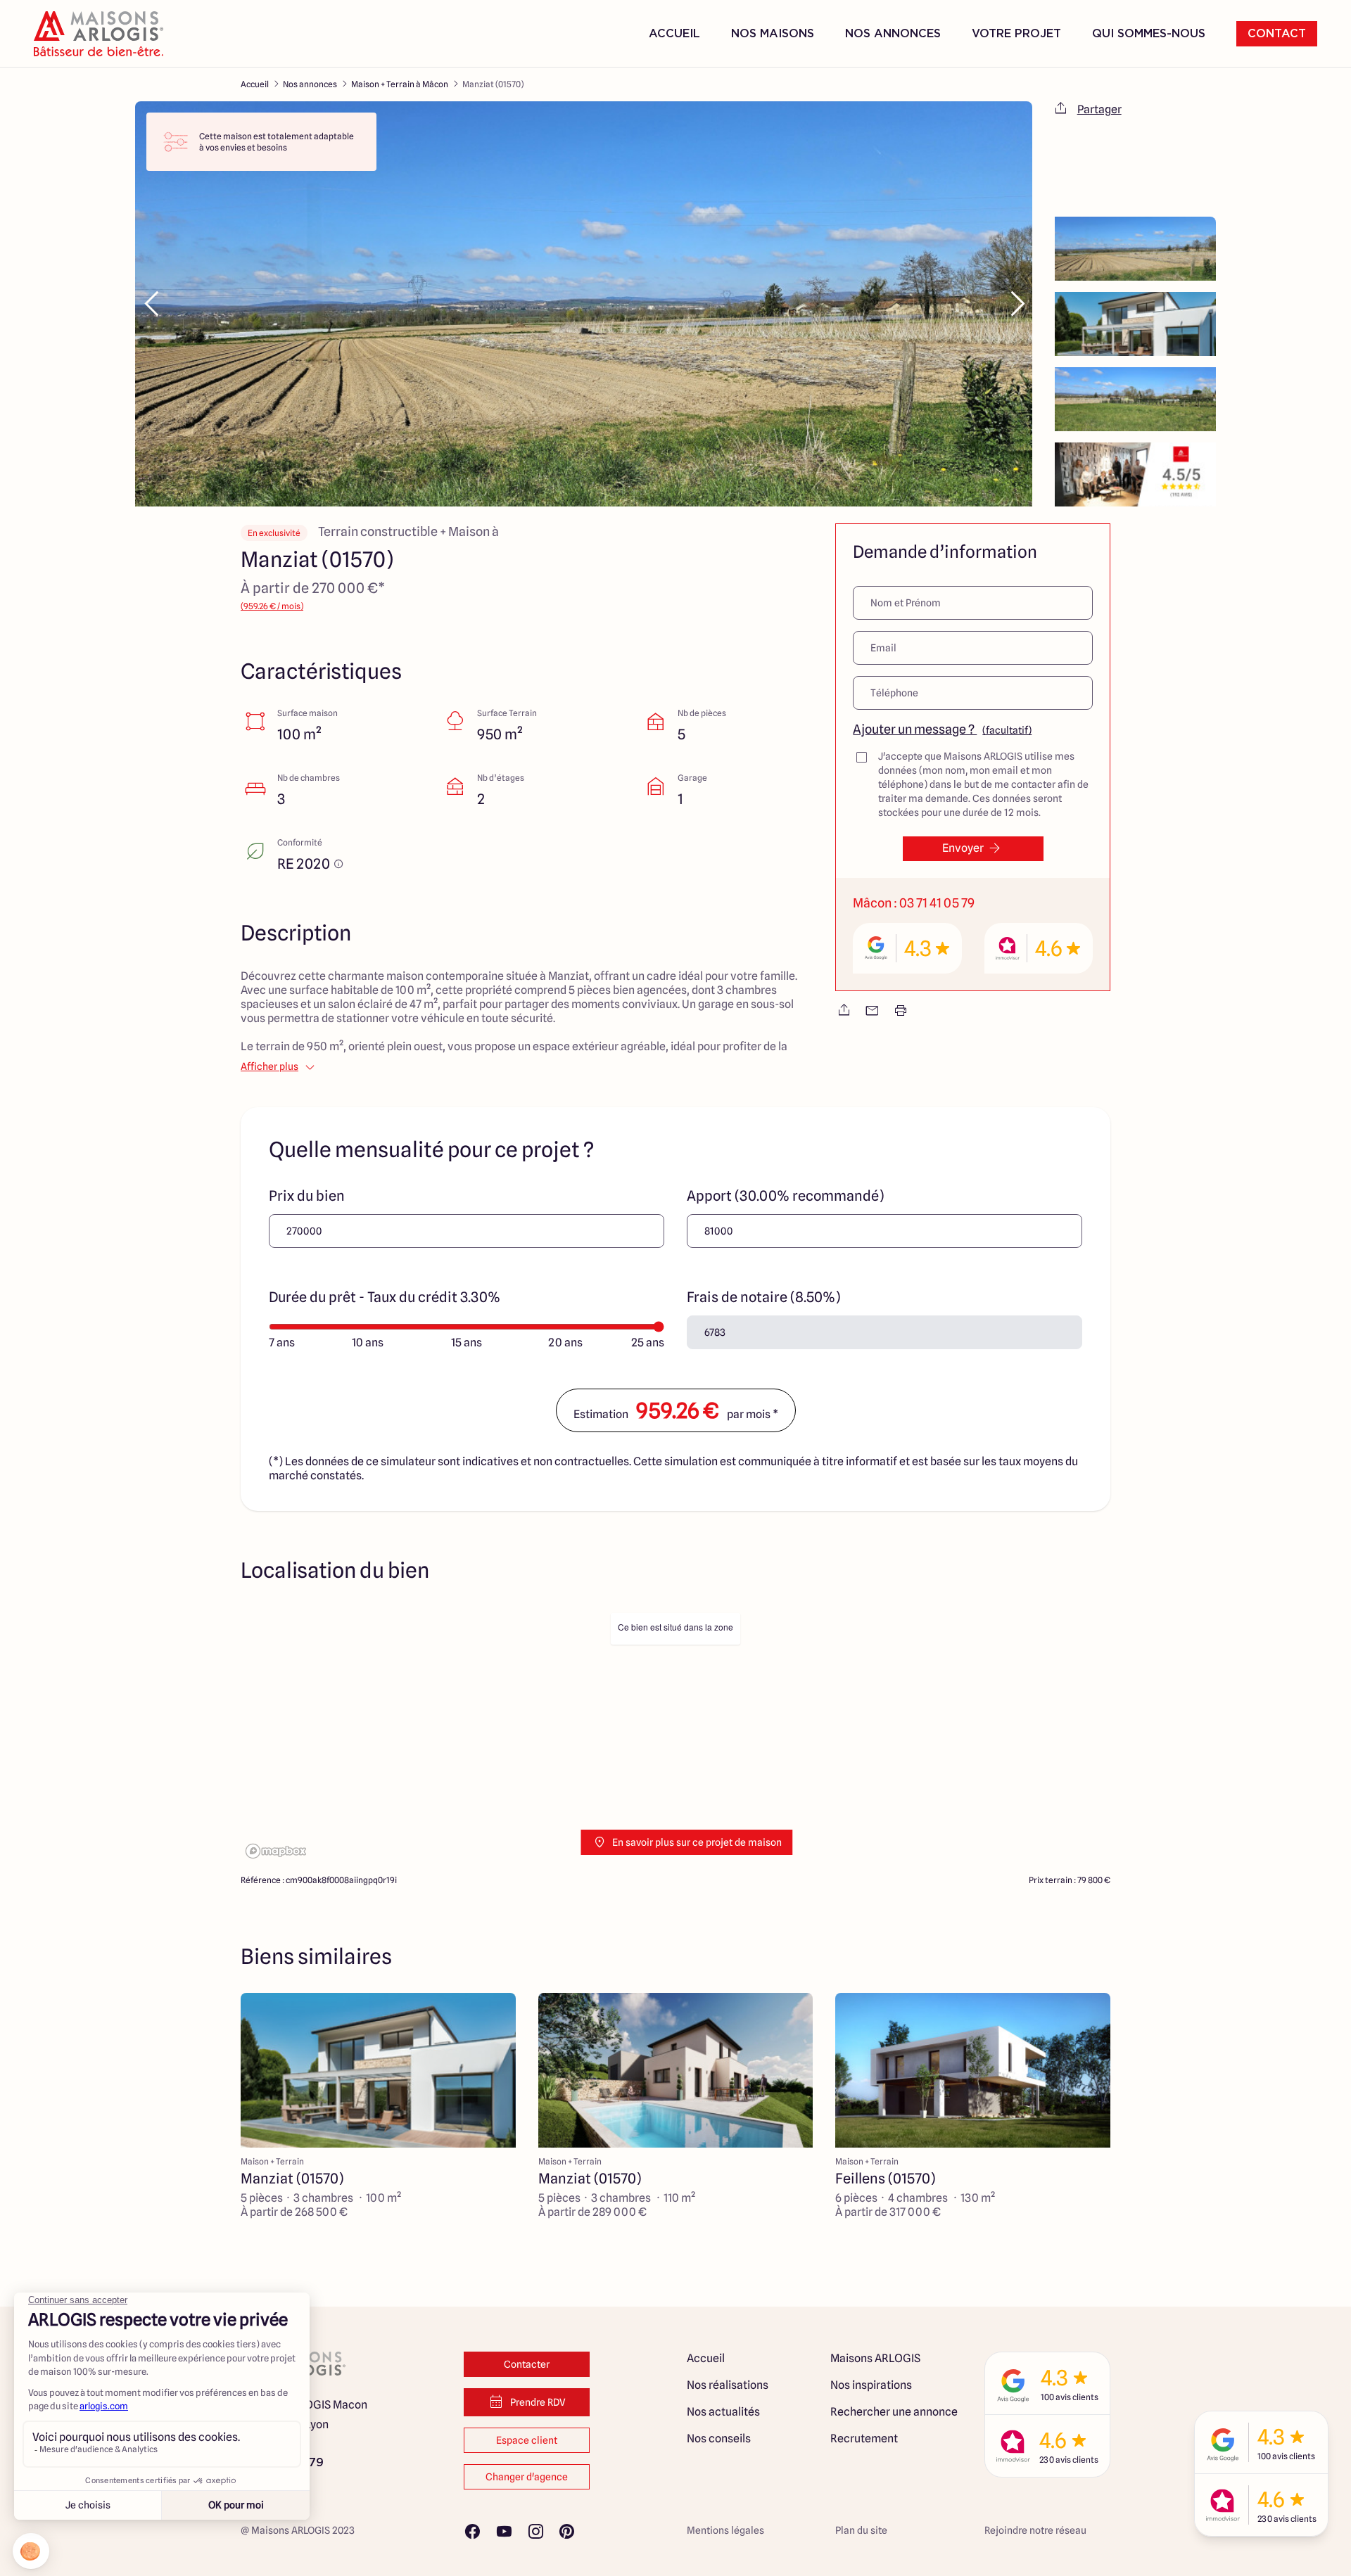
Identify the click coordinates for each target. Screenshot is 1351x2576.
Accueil (674, 34)
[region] (675, 1735)
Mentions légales (725, 2530)
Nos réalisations (728, 2385)
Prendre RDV (538, 2402)
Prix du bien (307, 1196)
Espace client (527, 2440)
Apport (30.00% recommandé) (785, 1196)
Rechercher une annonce (894, 2412)
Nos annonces (310, 84)
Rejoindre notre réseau (1035, 2530)
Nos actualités (723, 2412)
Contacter (527, 2364)
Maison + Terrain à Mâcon (400, 84)
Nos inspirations (871, 2385)
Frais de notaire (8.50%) (763, 1297)
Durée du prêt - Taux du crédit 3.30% (385, 1297)
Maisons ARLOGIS (875, 2358)
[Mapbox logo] (276, 1851)
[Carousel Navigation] (584, 304)
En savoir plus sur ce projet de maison (697, 1842)
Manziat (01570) (493, 84)
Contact (1277, 34)
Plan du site (861, 2530)
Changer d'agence (527, 2477)
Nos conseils (719, 2438)
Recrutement (864, 2438)
